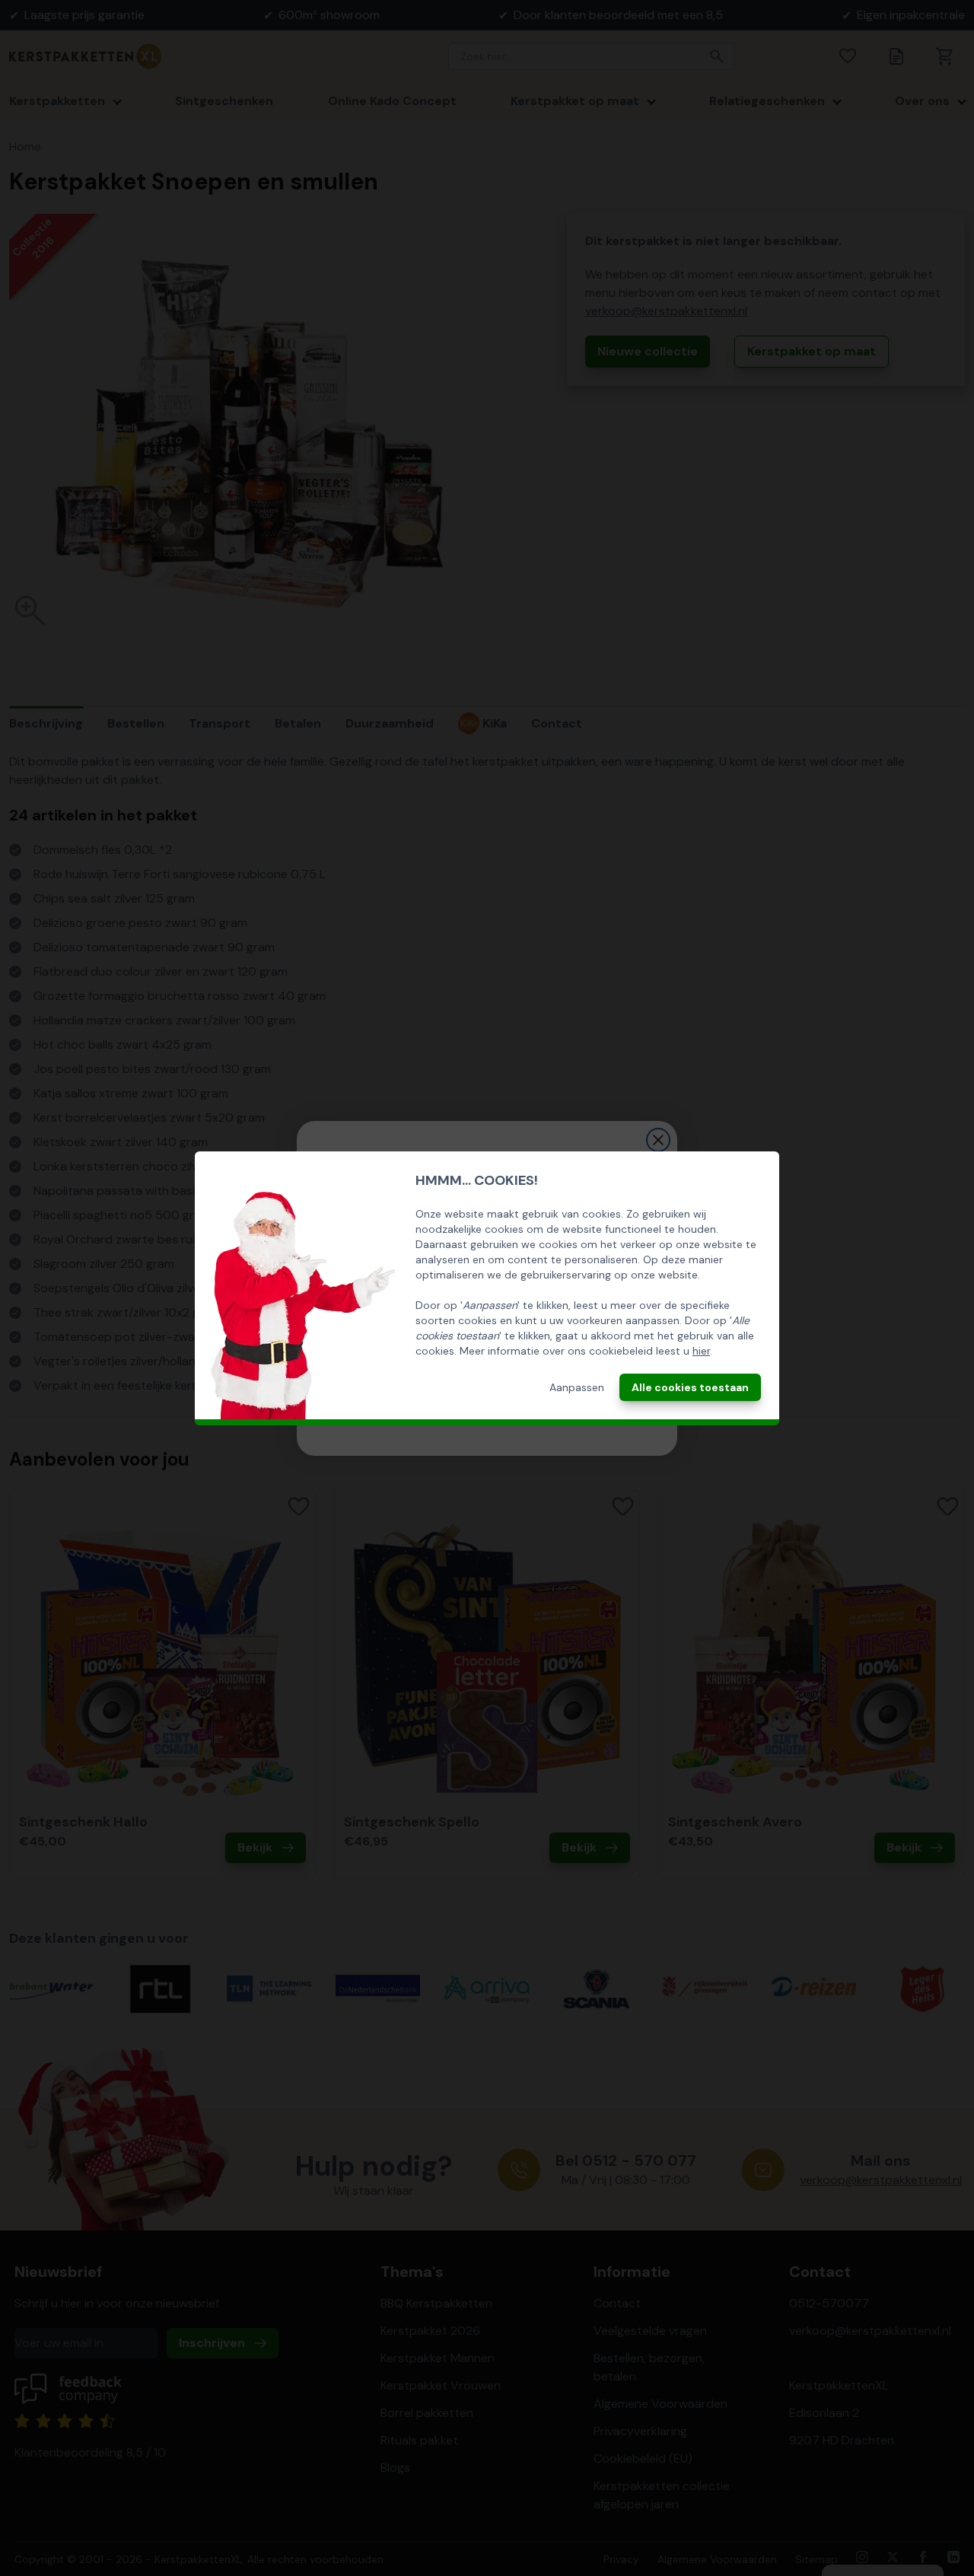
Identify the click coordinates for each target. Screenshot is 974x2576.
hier (701, 1351)
